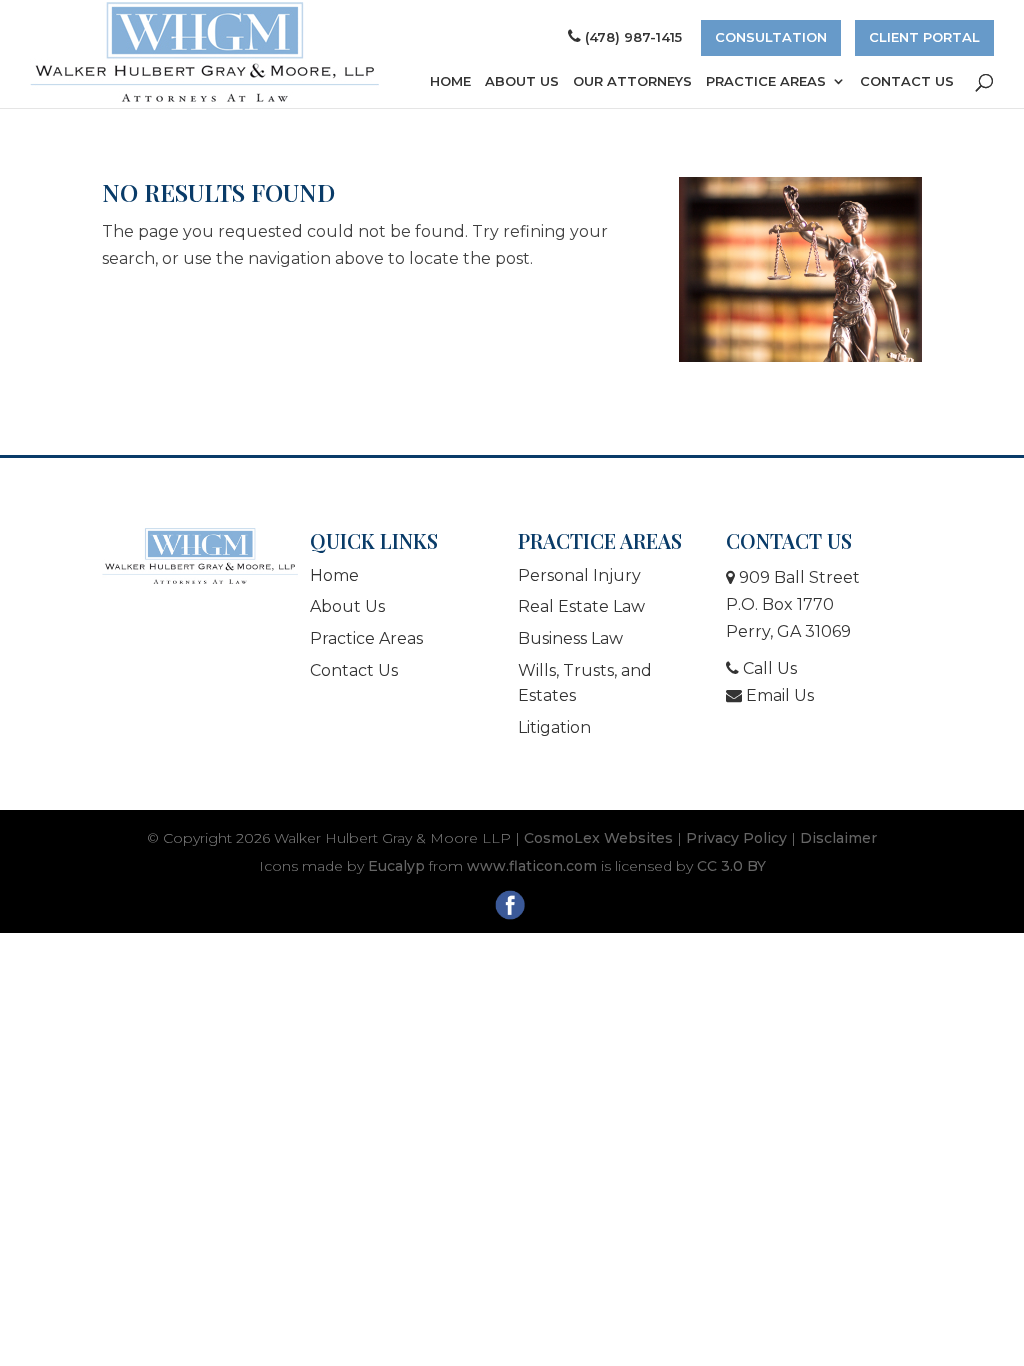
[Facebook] (512, 909)
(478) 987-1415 (633, 37)
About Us (522, 81)
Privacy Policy (736, 838)
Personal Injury (579, 575)
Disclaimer (838, 838)
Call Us (768, 668)
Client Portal (924, 37)
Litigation (554, 727)
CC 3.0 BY (731, 866)
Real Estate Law (581, 606)
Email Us (778, 695)
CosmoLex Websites (598, 838)
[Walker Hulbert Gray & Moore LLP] (200, 556)
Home (450, 81)
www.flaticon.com (532, 866)
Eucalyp (396, 866)
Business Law (570, 638)
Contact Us (907, 81)
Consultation (771, 37)
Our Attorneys (632, 81)
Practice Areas (766, 81)
